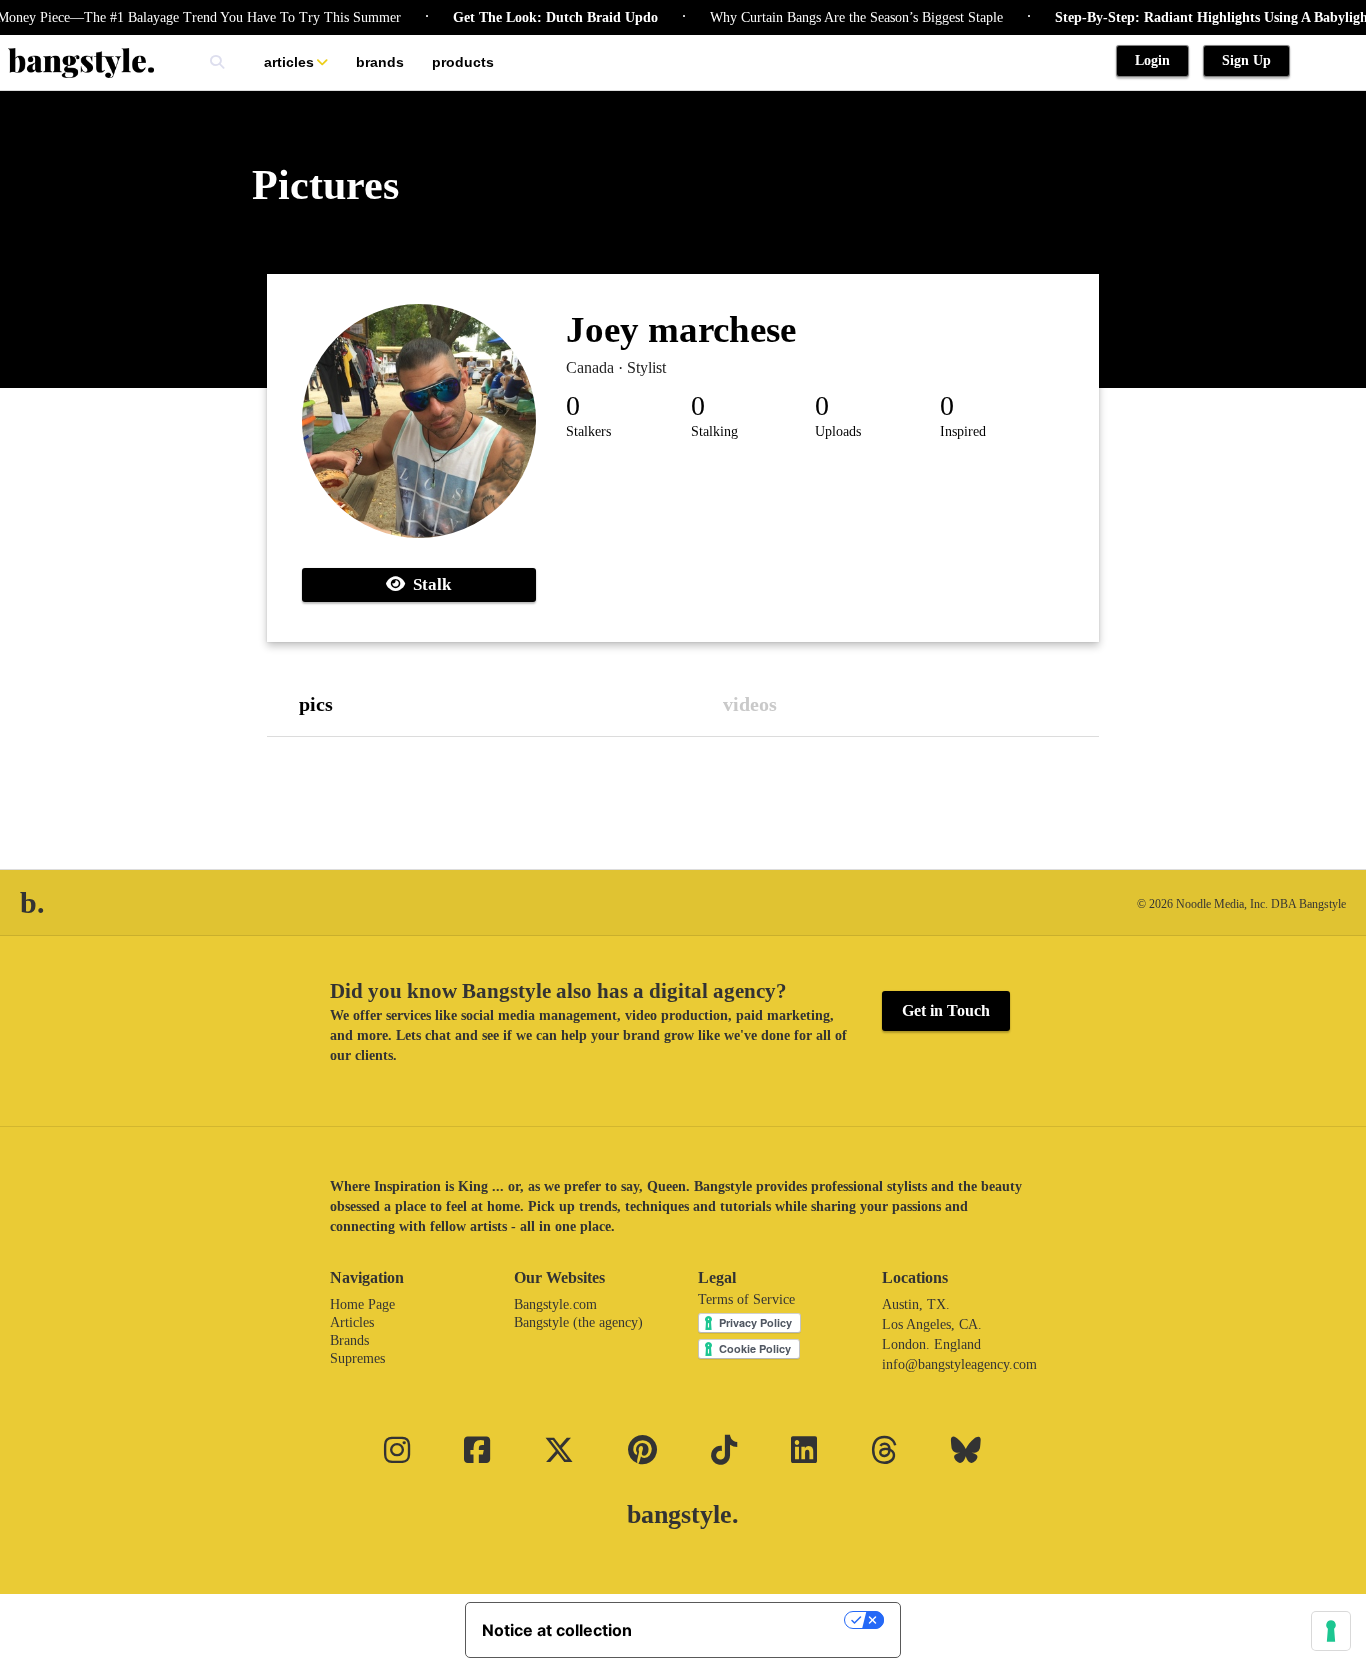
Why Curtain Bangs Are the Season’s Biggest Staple (835, 17)
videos (750, 704)
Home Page (362, 1304)
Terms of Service (746, 1299)
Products (463, 62)
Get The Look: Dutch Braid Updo (534, 17)
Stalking (714, 431)
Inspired (963, 431)
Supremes (357, 1358)
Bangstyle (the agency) (578, 1322)
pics (316, 704)
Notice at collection (557, 1630)
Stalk (428, 584)
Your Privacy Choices (748, 1620)
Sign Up (1246, 60)
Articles (289, 62)
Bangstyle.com (555, 1304)
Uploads (838, 431)
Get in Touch (946, 1010)
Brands (380, 62)
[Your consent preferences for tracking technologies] (1331, 1631)
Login (1152, 60)
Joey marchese (681, 329)
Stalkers (588, 431)
